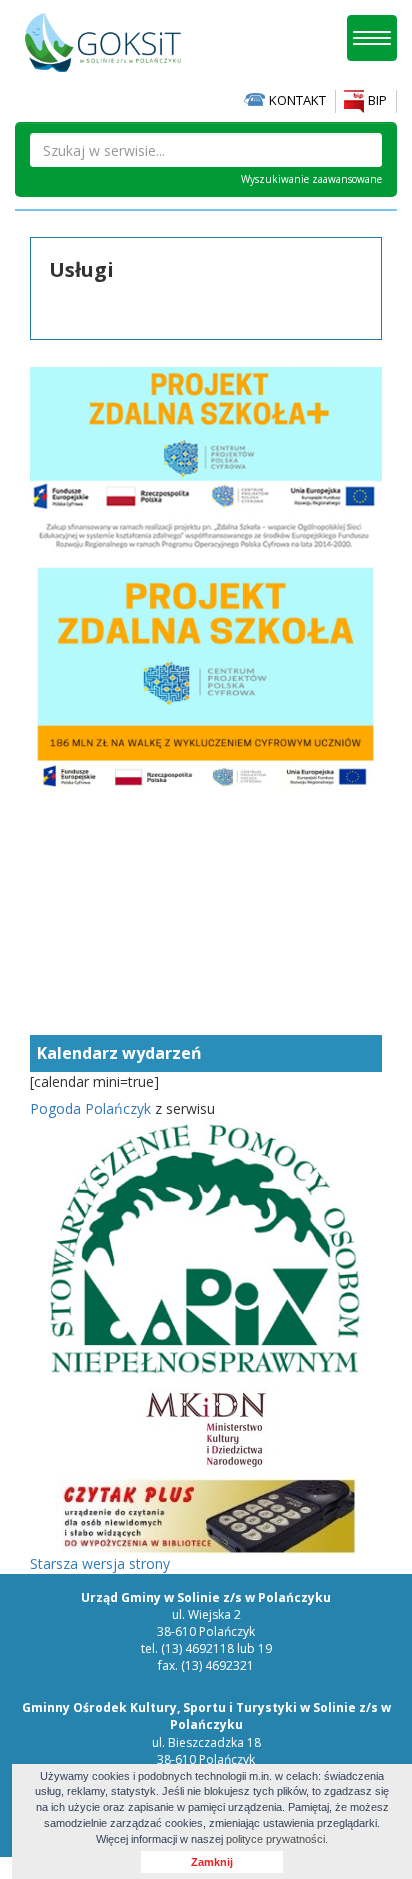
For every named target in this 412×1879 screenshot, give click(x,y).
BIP (376, 100)
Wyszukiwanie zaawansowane (311, 179)
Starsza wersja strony (100, 1563)
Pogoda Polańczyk (90, 1108)
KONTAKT (296, 100)
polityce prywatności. (277, 1839)
